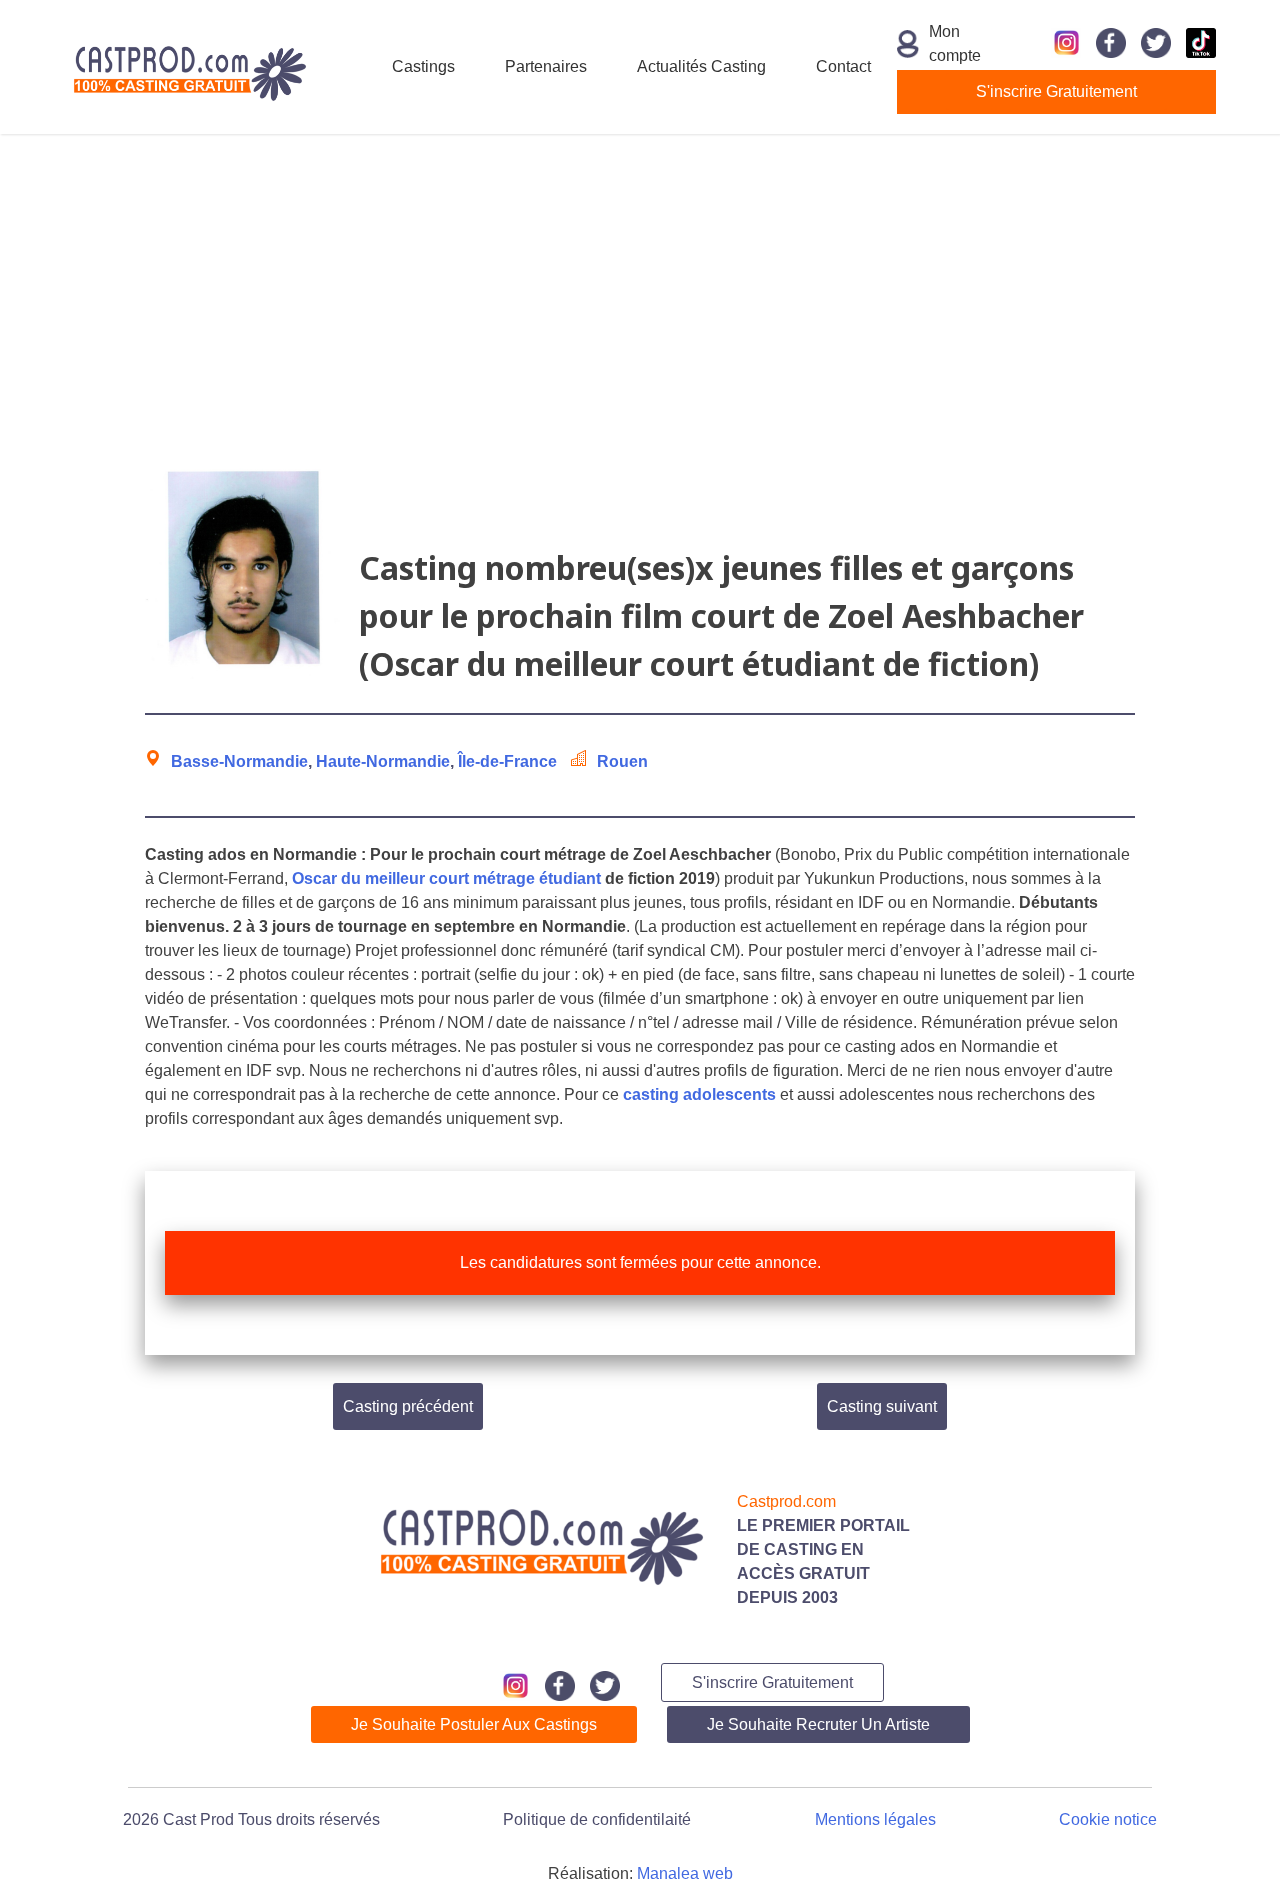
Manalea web (685, 1873)
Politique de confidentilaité (597, 1819)
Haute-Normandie (383, 761)
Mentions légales (875, 1819)
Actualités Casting (701, 66)
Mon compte (955, 43)
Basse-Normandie (239, 761)
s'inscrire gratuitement (1056, 91)
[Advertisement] (640, 294)
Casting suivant (882, 1406)
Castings (423, 66)
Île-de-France (507, 761)
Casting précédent (408, 1406)
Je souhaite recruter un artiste (818, 1724)
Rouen (622, 761)
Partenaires (546, 66)
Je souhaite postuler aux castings (474, 1724)
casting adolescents (699, 1094)
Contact (843, 66)
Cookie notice (1108, 1819)
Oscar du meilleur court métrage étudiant (446, 878)
